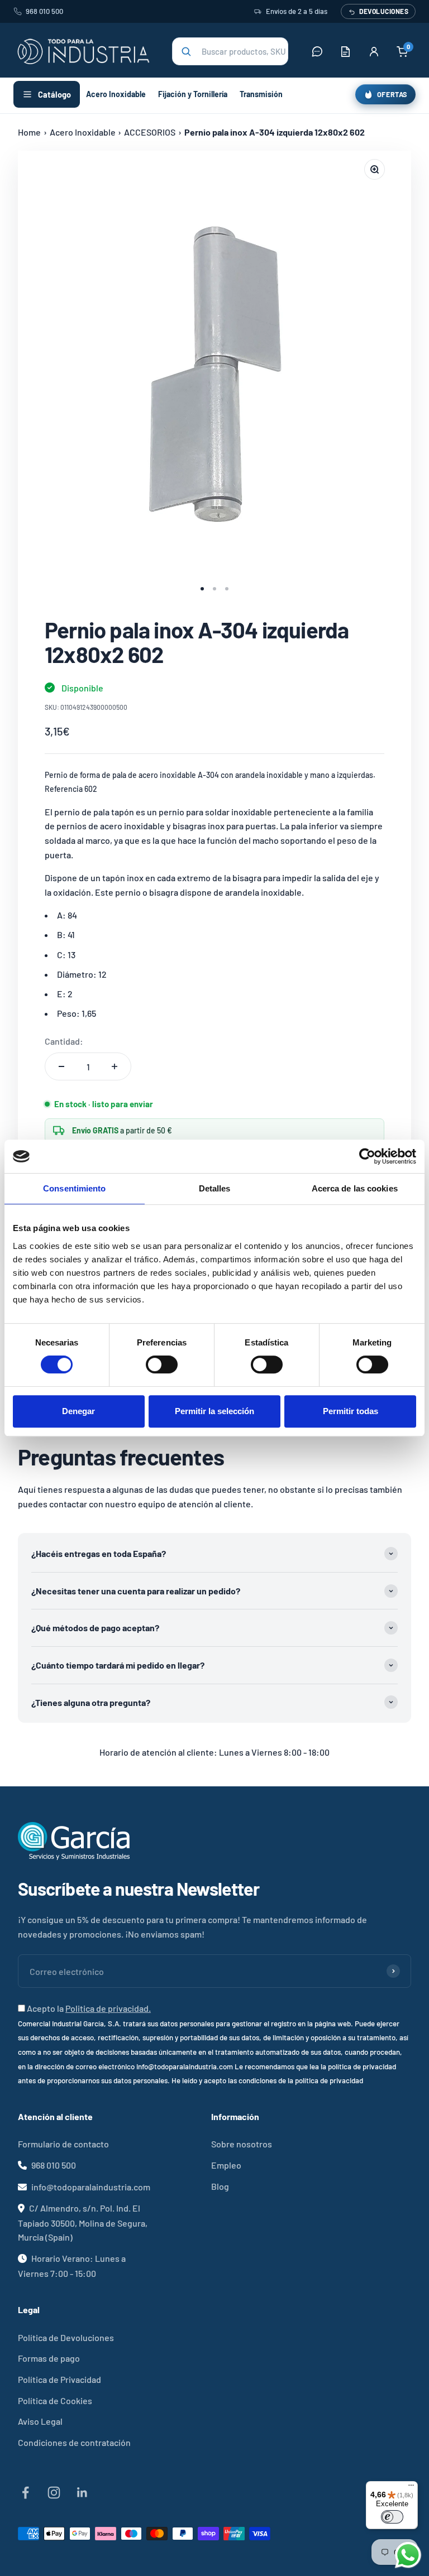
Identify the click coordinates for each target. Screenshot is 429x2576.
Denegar (78, 1411)
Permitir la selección (214, 1411)
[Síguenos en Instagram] (54, 2493)
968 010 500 (44, 11)
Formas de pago (49, 2358)
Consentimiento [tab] (74, 1188)
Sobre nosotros (242, 2144)
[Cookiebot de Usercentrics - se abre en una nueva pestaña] (367, 1156)
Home (29, 132)
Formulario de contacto (63, 2144)
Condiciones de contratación (74, 2442)
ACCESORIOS (150, 132)
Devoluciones (384, 11)
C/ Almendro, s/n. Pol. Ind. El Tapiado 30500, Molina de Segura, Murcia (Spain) (83, 2222)
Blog (220, 2186)
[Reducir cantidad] (61, 1066)
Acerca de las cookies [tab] (355, 1188)
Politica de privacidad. (108, 2008)
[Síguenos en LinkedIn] (82, 2493)
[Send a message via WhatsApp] (408, 2555)
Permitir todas (351, 1411)
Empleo (226, 2165)
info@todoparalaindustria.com (91, 2187)
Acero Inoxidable (116, 94)
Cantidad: (64, 1041)
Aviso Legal (40, 2421)
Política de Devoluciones (66, 2337)
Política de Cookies (55, 2400)
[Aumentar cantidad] (115, 1066)
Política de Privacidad (59, 2379)
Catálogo (54, 94)
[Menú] (411, 2488)
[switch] (162, 1364)
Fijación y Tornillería (193, 94)
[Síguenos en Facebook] (25, 2493)
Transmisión (261, 94)
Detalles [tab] (215, 1188)
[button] (230, 51)
